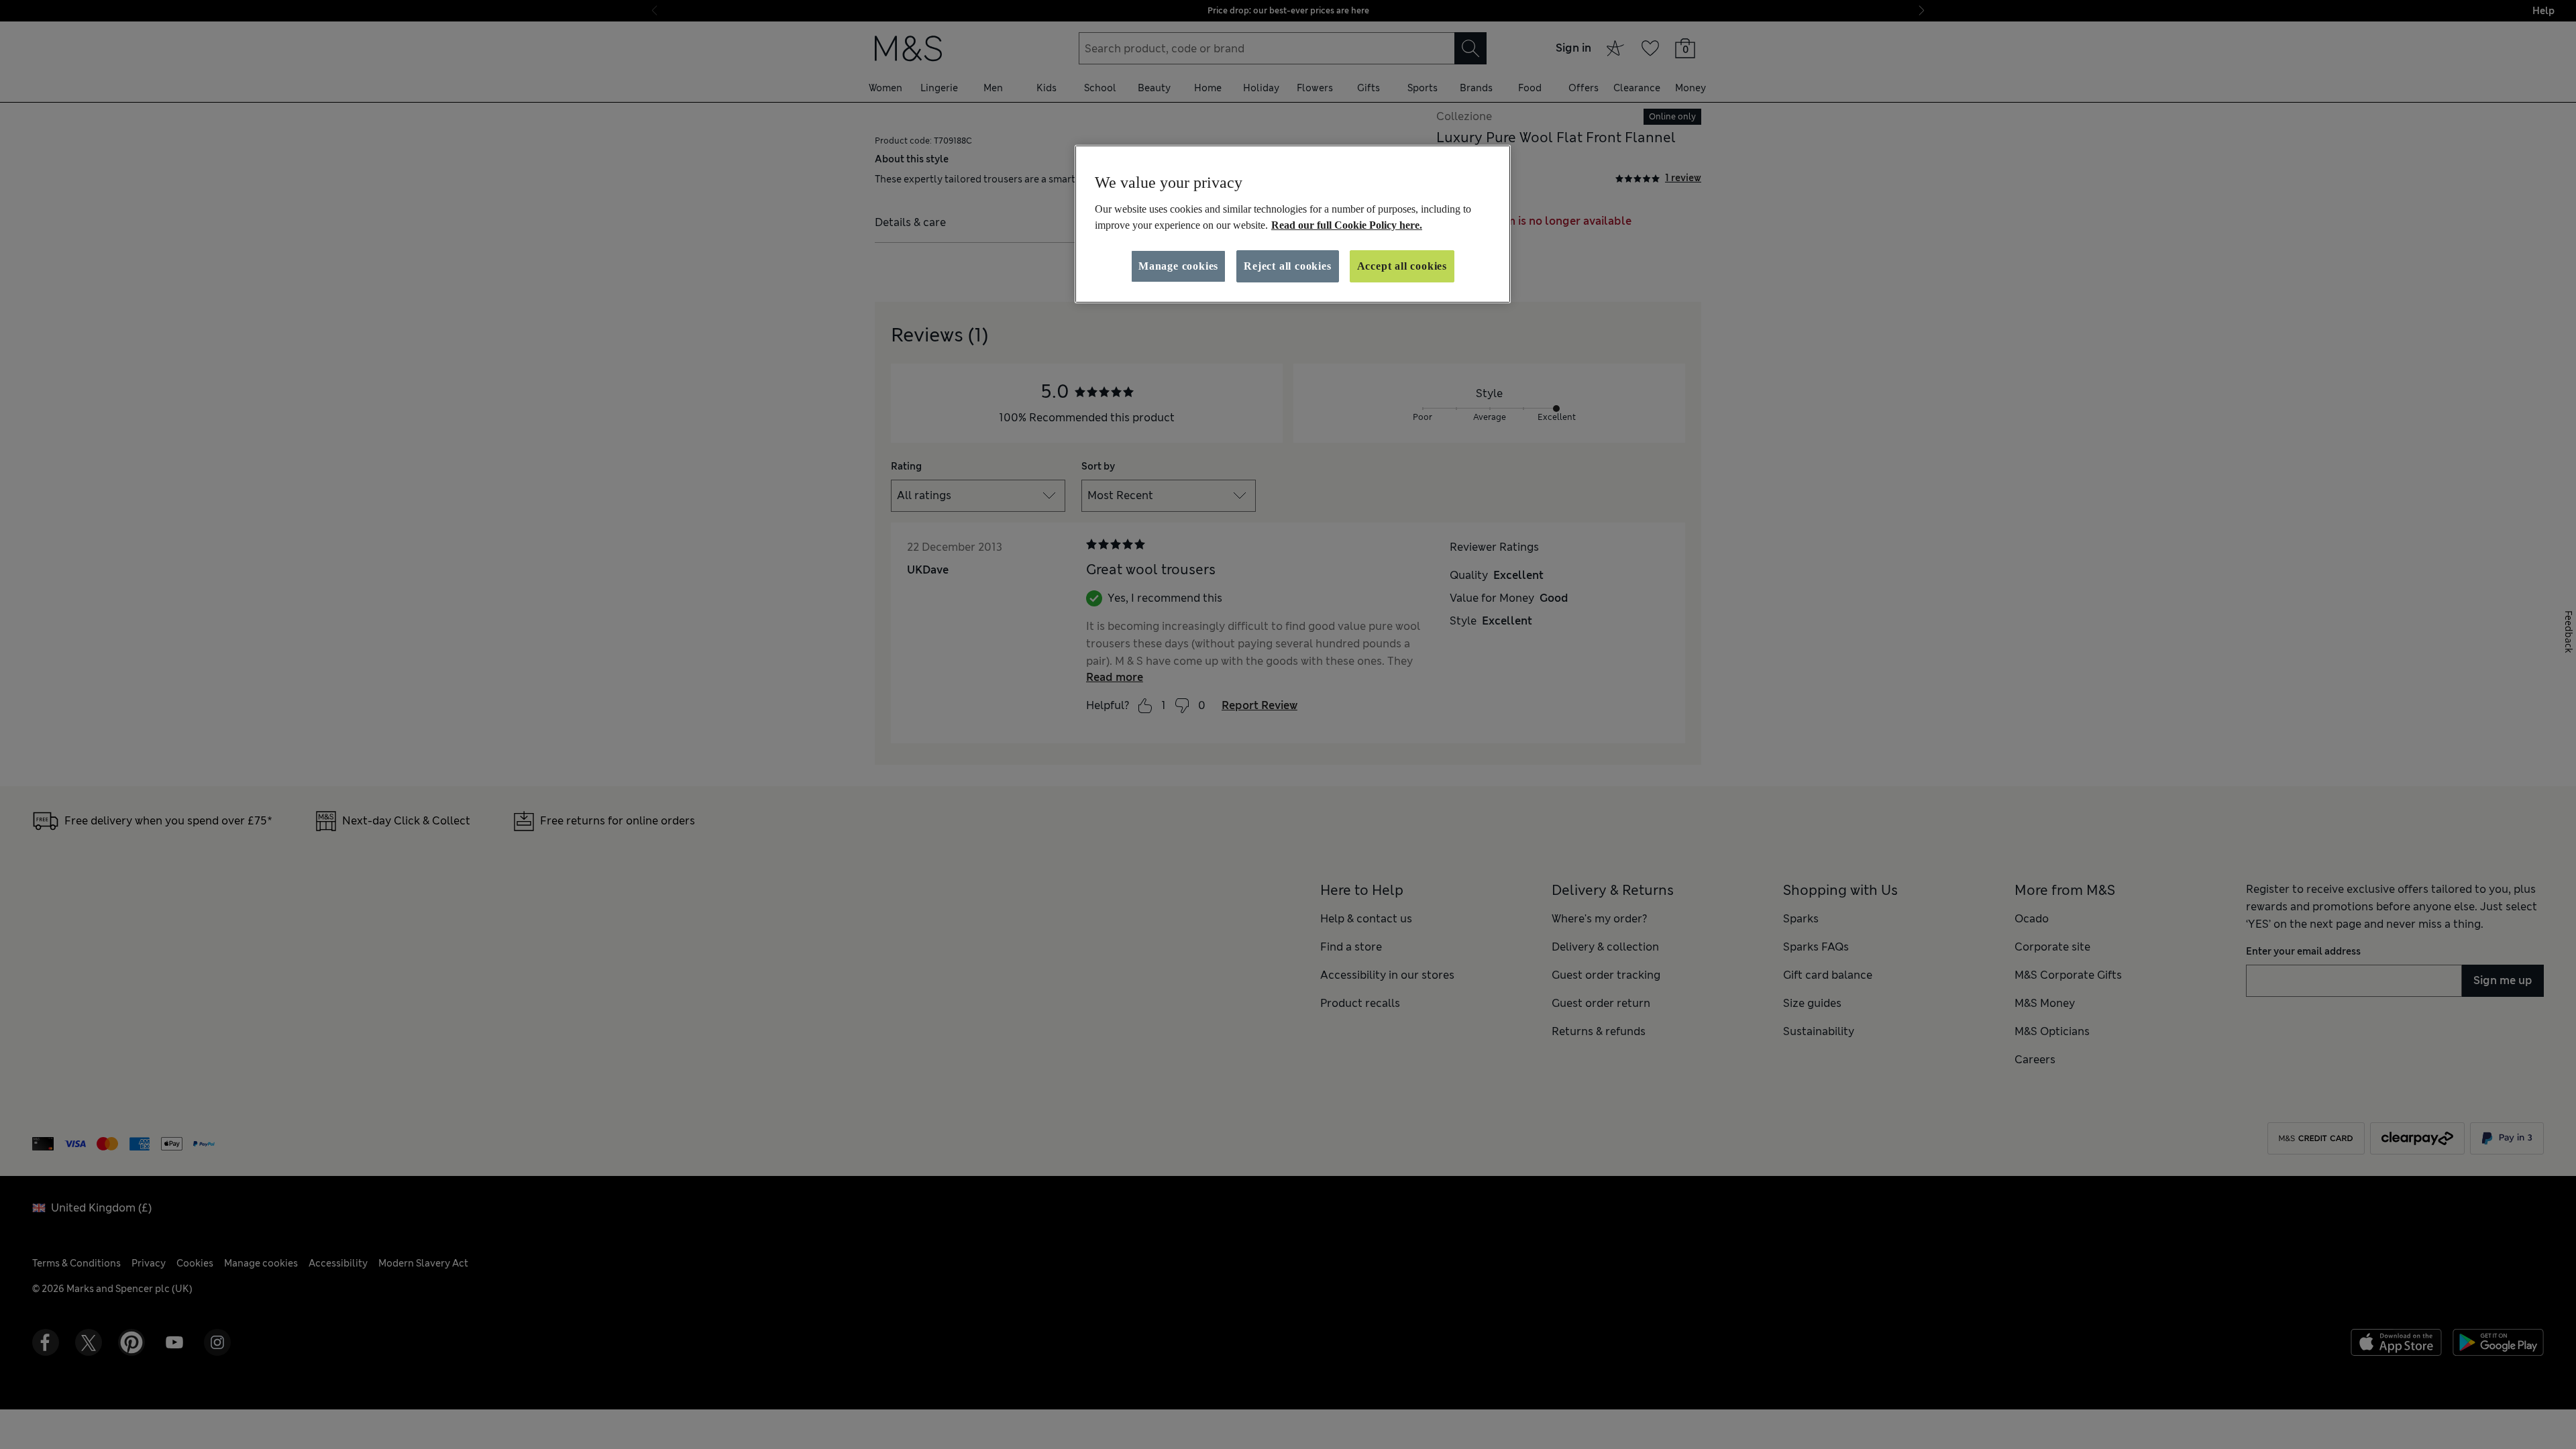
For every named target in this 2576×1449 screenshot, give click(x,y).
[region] (1293, 224)
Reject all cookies (1287, 266)
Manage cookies (1178, 266)
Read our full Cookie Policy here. (1347, 225)
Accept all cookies (1402, 266)
